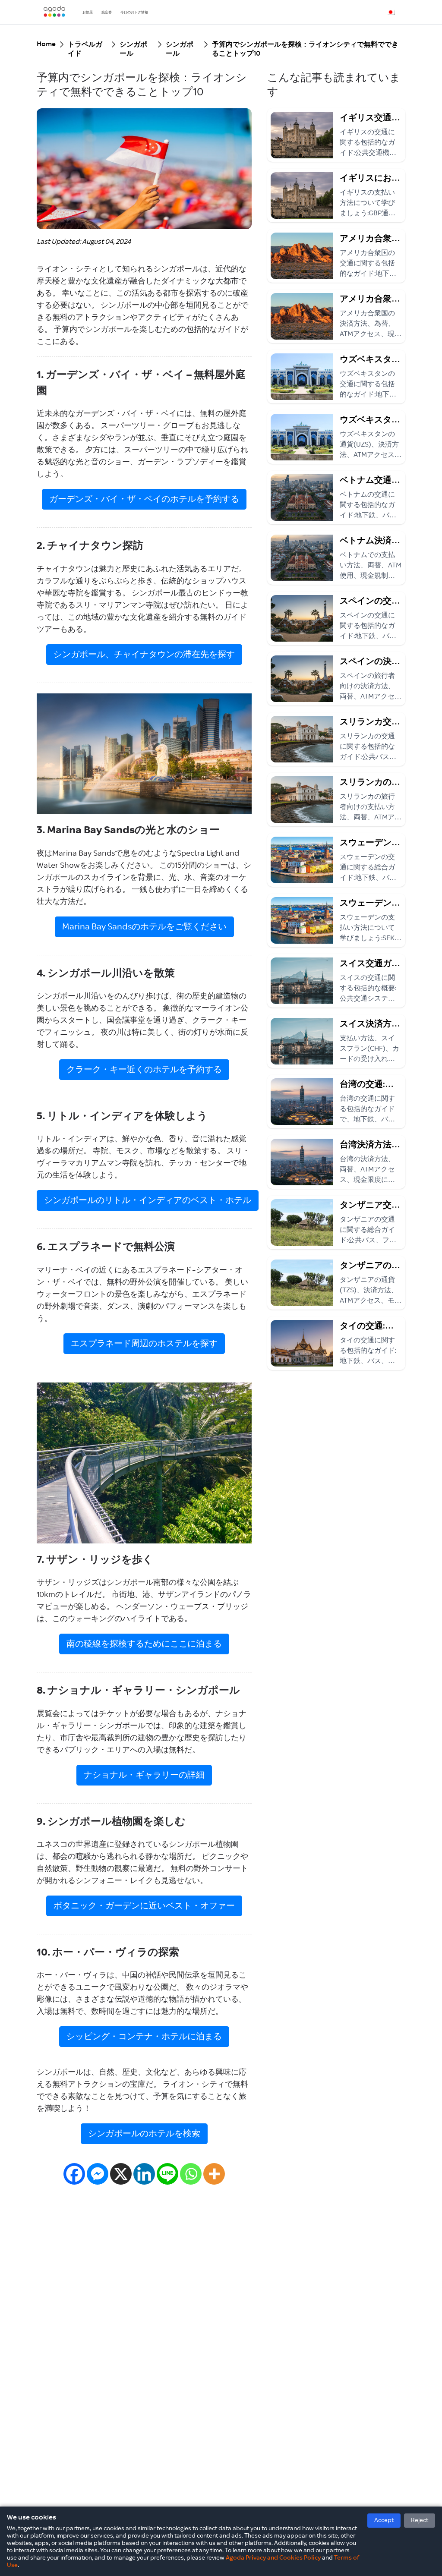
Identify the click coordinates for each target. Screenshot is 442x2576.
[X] (121, 2174)
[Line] (167, 2174)
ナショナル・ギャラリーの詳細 (144, 1775)
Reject (420, 2520)
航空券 (107, 12)
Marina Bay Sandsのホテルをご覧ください (144, 927)
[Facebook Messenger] (98, 2174)
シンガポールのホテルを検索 (144, 2134)
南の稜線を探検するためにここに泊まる (144, 1644)
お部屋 (88, 12)
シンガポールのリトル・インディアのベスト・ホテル (148, 1200)
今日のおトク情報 (134, 12)
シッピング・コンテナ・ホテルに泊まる (144, 2037)
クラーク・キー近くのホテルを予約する (144, 1070)
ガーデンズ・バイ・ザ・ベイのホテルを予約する (144, 499)
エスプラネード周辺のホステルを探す (144, 1344)
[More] (214, 2174)
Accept (384, 2520)
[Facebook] (74, 2174)
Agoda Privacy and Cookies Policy (273, 2558)
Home (46, 44)
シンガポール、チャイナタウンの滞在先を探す (144, 655)
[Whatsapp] (191, 2174)
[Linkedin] (144, 2174)
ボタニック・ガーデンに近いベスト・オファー (144, 1906)
